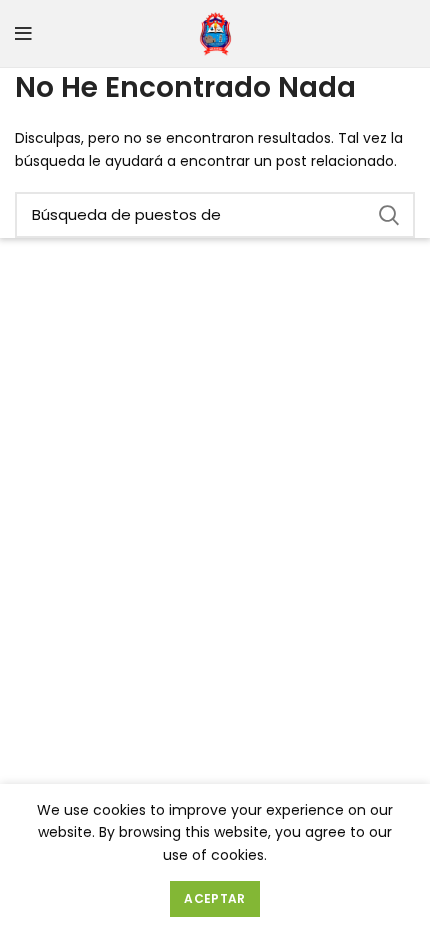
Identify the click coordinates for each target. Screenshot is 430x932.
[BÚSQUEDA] (388, 215)
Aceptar (214, 898)
